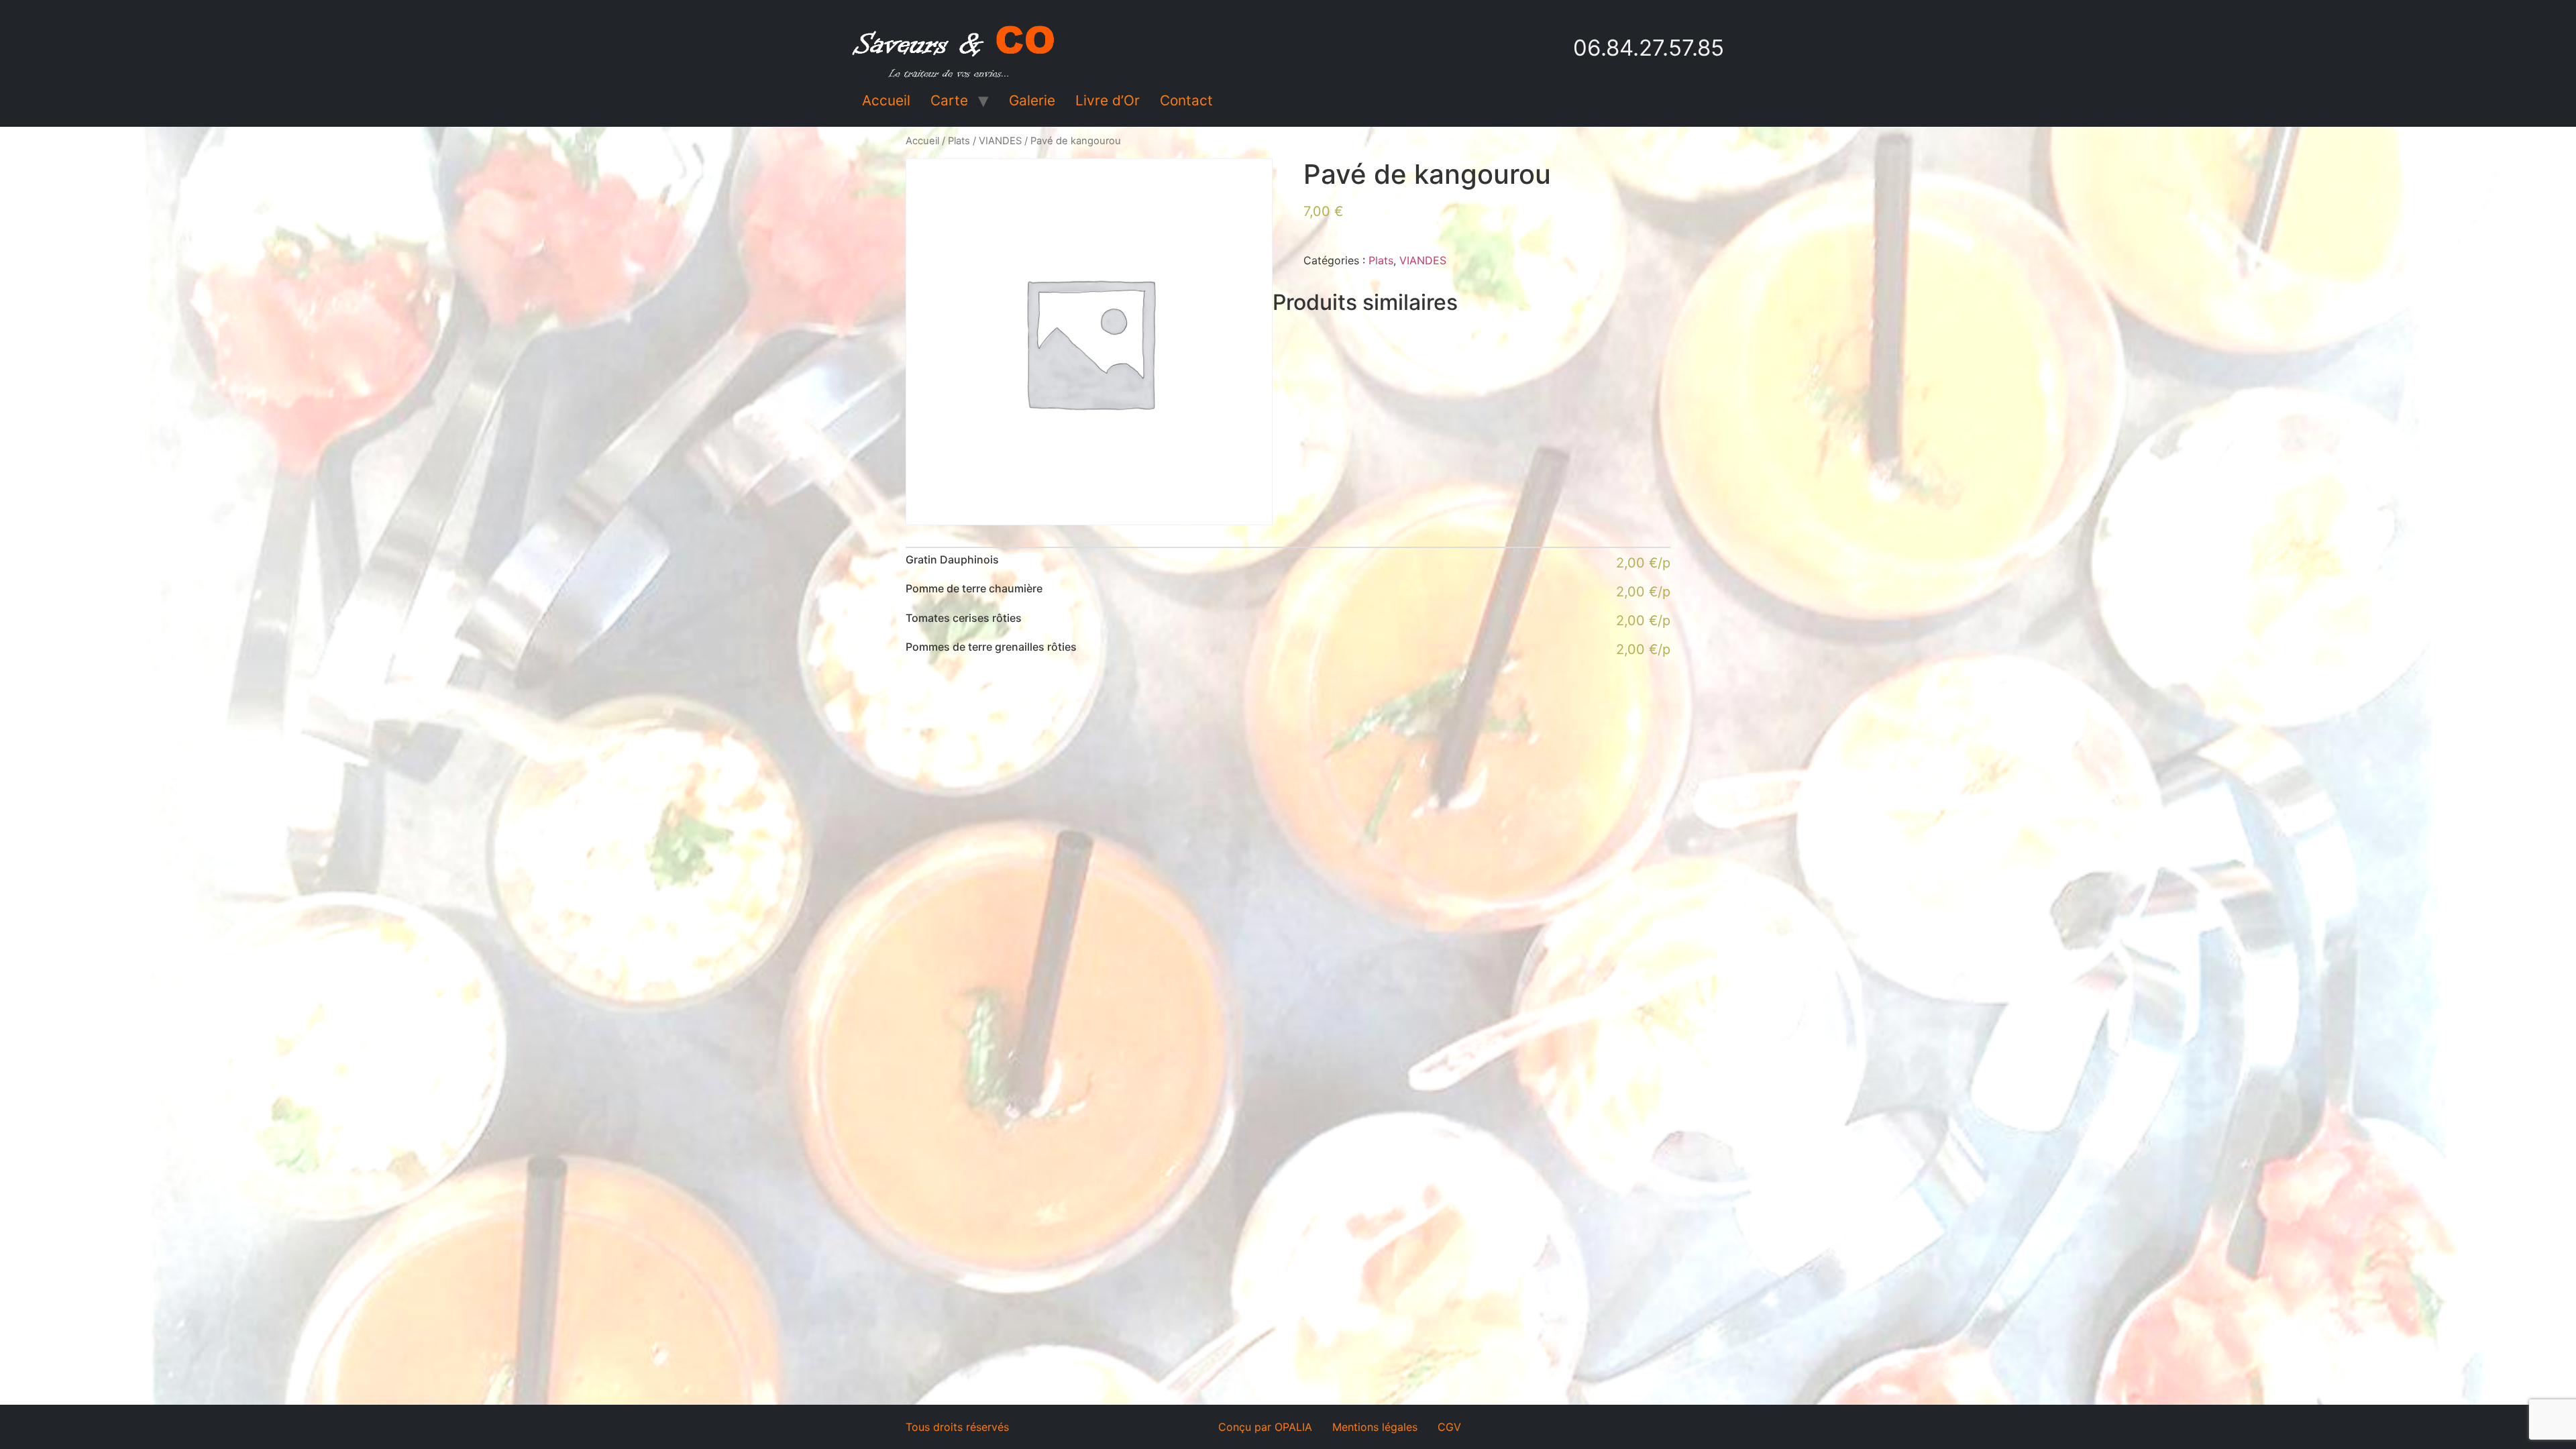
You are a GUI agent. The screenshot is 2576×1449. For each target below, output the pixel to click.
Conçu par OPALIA (1265, 1427)
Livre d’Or (1108, 100)
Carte (949, 100)
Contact (1186, 100)
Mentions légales (1375, 1427)
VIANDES (1000, 141)
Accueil (886, 100)
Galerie (1032, 100)
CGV (1449, 1427)
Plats (959, 141)
